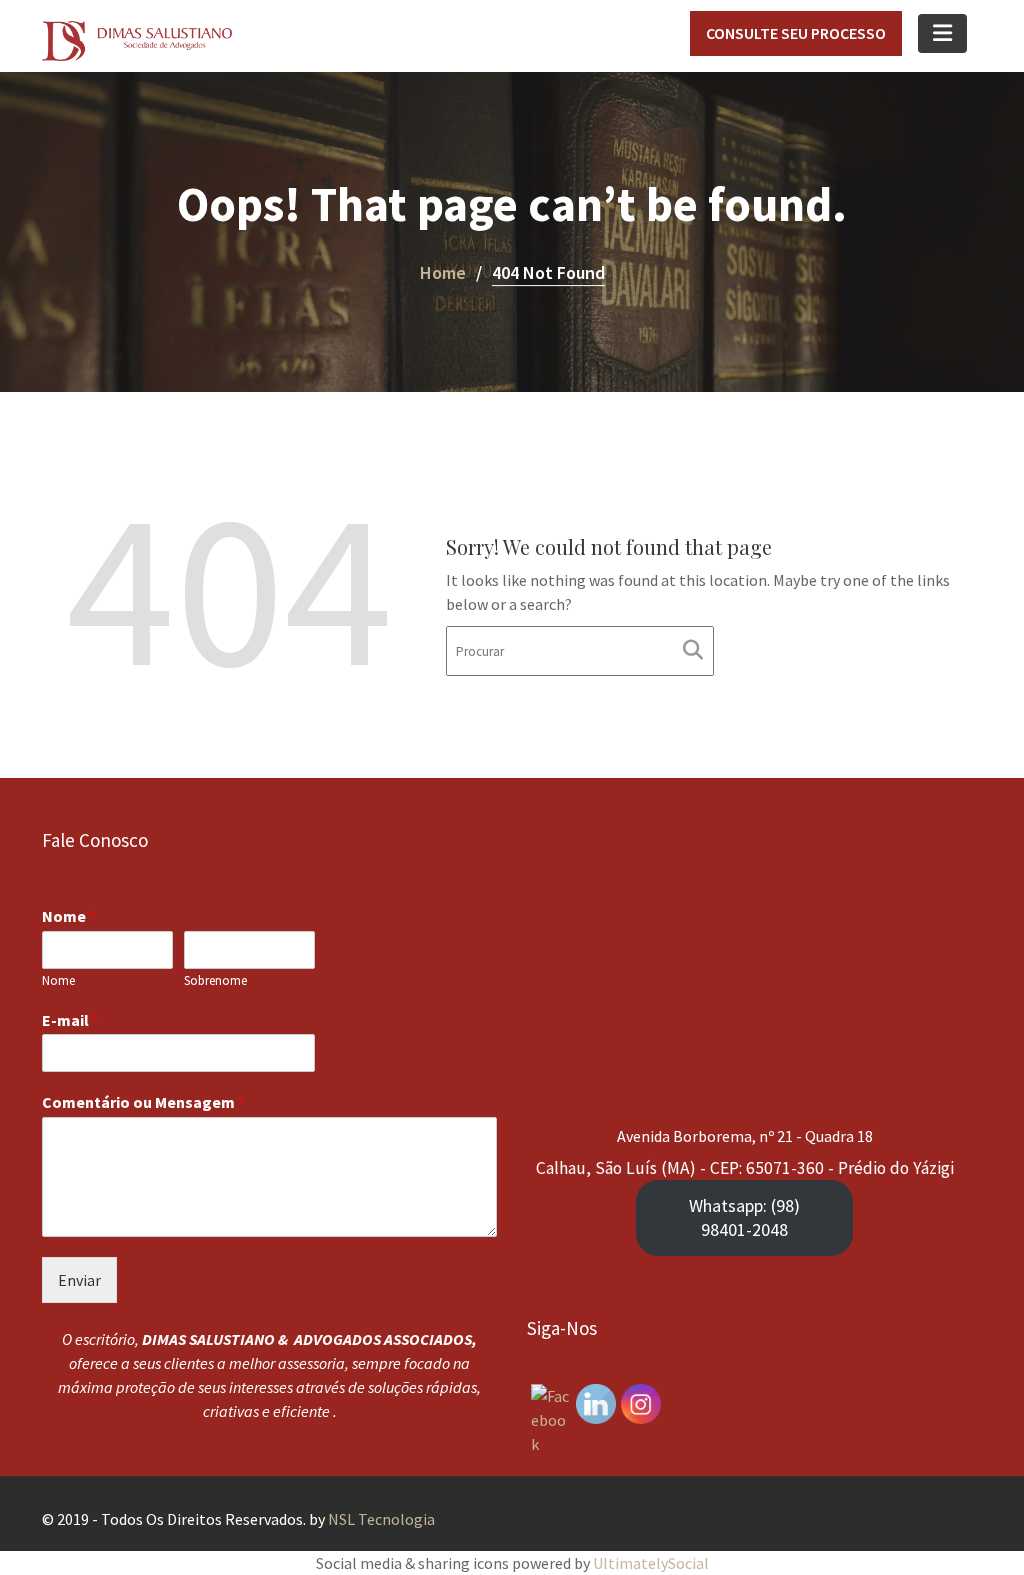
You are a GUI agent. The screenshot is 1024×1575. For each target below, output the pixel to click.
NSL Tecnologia (381, 1519)
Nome (69, 916)
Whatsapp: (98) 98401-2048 (744, 1217)
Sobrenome (215, 981)
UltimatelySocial (651, 1563)
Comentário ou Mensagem (143, 1102)
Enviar (79, 1280)
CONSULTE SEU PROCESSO (796, 33)
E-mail (70, 1020)
